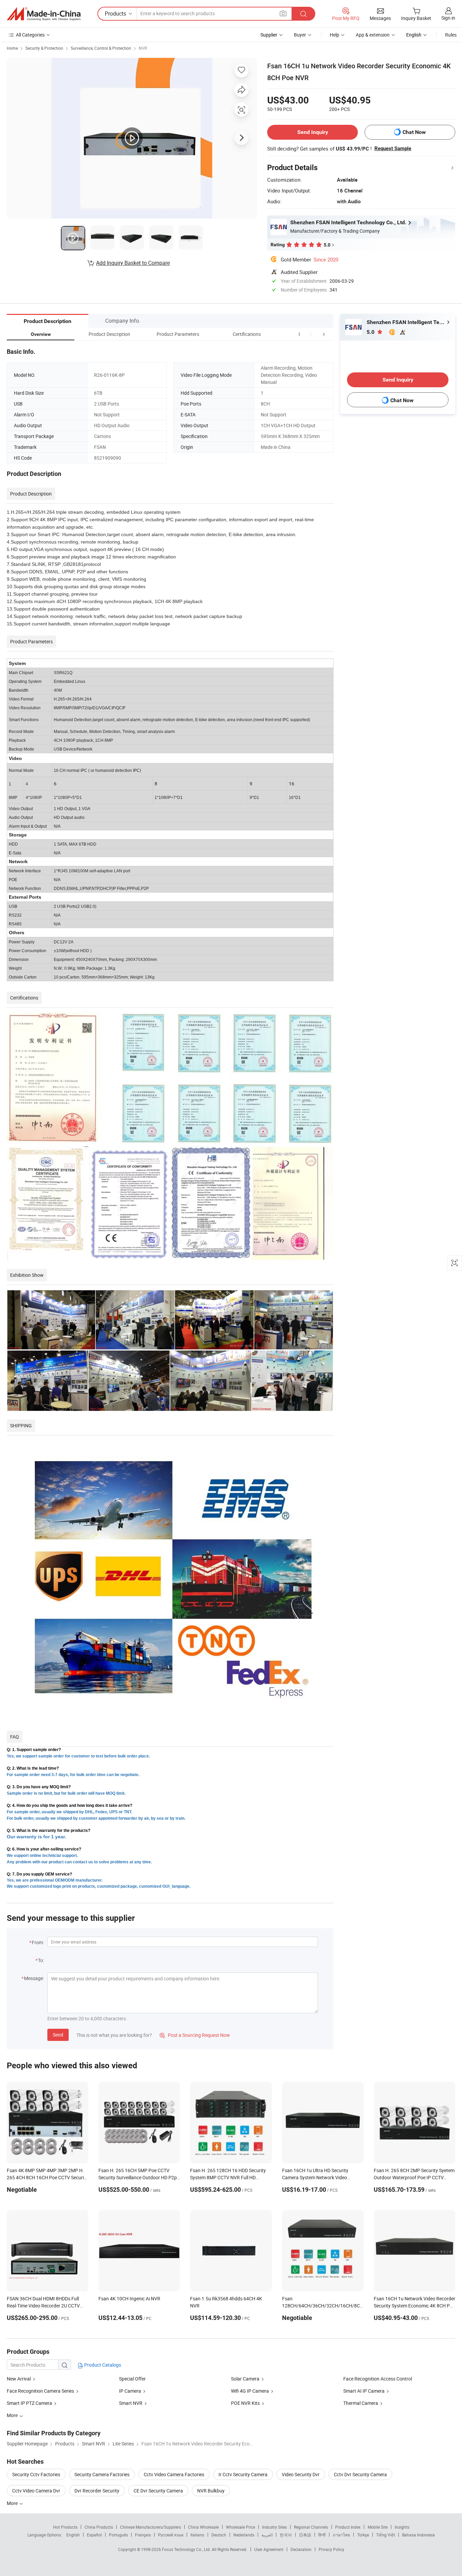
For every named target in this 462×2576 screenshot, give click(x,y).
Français (143, 2535)
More (13, 2503)
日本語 (305, 2535)
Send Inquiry (313, 132)
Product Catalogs (102, 2365)
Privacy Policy (331, 2549)
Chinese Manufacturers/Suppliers (151, 2527)
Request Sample (393, 148)
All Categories (30, 35)
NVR (143, 48)
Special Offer (132, 2379)
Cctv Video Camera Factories (174, 2474)
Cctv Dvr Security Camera (360, 2474)
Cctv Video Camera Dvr (36, 2491)
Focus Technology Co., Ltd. (187, 2549)
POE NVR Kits (245, 2403)
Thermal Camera (361, 2403)
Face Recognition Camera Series (40, 2391)
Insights (402, 2527)
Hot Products (65, 2527)
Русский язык (171, 2535)
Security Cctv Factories (36, 2474)
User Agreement (269, 2549)
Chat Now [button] (414, 132)
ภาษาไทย (341, 2535)
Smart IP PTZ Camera (29, 2403)
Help (334, 35)
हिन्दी (322, 2535)
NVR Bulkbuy (211, 2491)
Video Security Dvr (301, 2474)
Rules (451, 35)
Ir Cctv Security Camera (243, 2474)
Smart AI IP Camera (364, 2391)
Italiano (197, 2535)
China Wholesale (203, 2527)
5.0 (371, 332)
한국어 (286, 2535)
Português (118, 2535)
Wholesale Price (240, 2527)
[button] (311, 334)
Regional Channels (311, 2527)
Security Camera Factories (102, 2474)
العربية (267, 2535)
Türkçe (363, 2535)
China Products (99, 2527)
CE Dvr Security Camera (158, 2491)
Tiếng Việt (386, 2535)
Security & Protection (44, 48)
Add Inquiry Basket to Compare (133, 263)
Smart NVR (131, 2403)
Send (58, 2035)
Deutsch (219, 2535)
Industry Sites (274, 2527)
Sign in (448, 18)
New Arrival (19, 2379)
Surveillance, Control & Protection (101, 48)
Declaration (301, 2549)
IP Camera (130, 2391)
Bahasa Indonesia (419, 2535)
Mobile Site (378, 2527)
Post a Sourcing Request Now (195, 2035)
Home (12, 48)
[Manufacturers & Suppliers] (44, 14)
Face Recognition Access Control (378, 2379)
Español (94, 2535)
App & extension (373, 35)
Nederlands (244, 2535)
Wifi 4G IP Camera (250, 2391)
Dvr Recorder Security (97, 2491)
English (73, 2535)
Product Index (348, 2527)
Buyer (300, 35)
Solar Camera (245, 2379)
